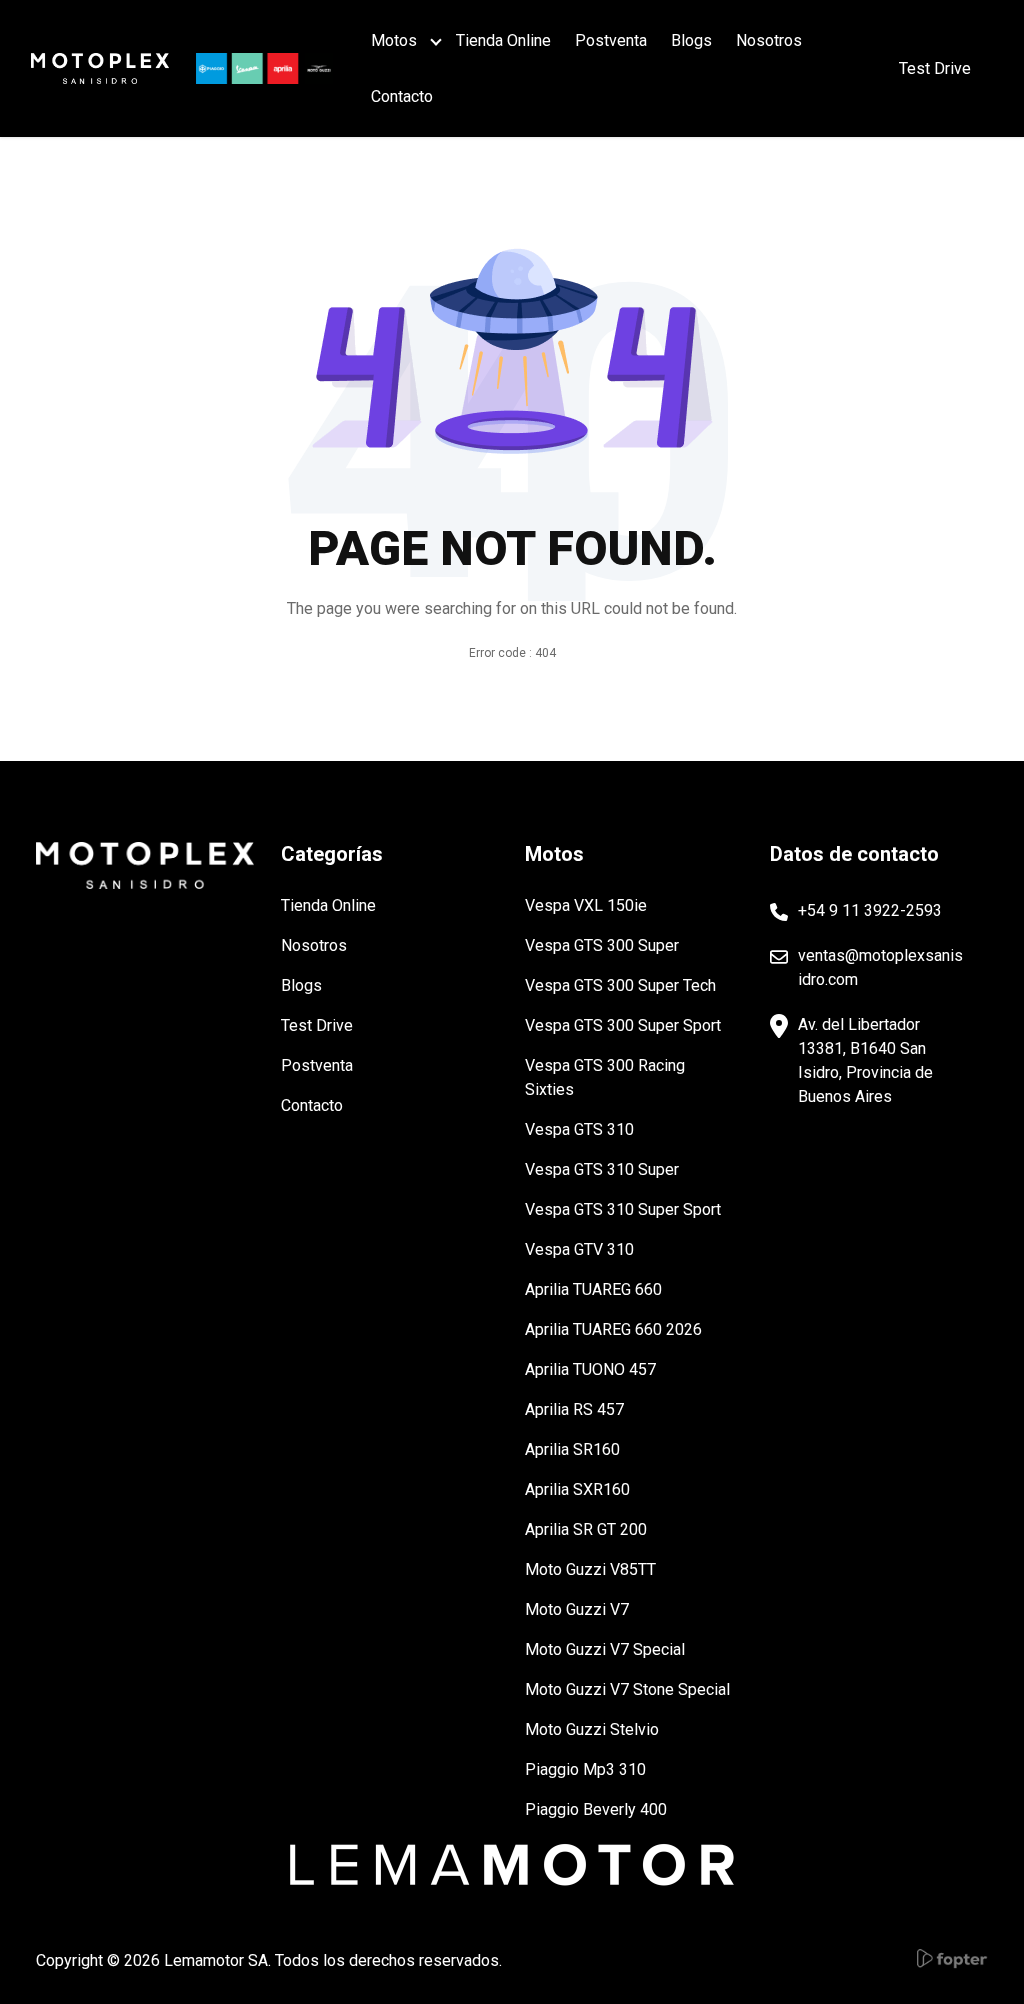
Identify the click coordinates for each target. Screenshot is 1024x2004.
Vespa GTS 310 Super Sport (623, 1209)
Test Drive (317, 1025)
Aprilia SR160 (572, 1449)
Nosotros (769, 40)
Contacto (402, 96)
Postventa (611, 40)
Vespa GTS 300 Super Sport (623, 1025)
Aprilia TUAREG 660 (593, 1289)
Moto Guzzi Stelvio (592, 1729)
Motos (394, 40)
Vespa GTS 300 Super (602, 945)
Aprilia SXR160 (577, 1489)
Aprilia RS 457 (574, 1409)
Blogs (691, 40)
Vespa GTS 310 (579, 1129)
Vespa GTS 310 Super (602, 1169)
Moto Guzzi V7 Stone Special (627, 1689)
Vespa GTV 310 (579, 1249)
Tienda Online (503, 40)
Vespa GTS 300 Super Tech (620, 985)
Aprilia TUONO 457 (590, 1369)
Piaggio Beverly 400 (596, 1809)
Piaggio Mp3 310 (585, 1769)
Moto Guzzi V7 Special (605, 1649)
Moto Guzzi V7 (577, 1609)
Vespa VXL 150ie (586, 905)
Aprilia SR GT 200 (586, 1529)
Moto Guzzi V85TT (590, 1569)
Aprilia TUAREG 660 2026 (613, 1329)
